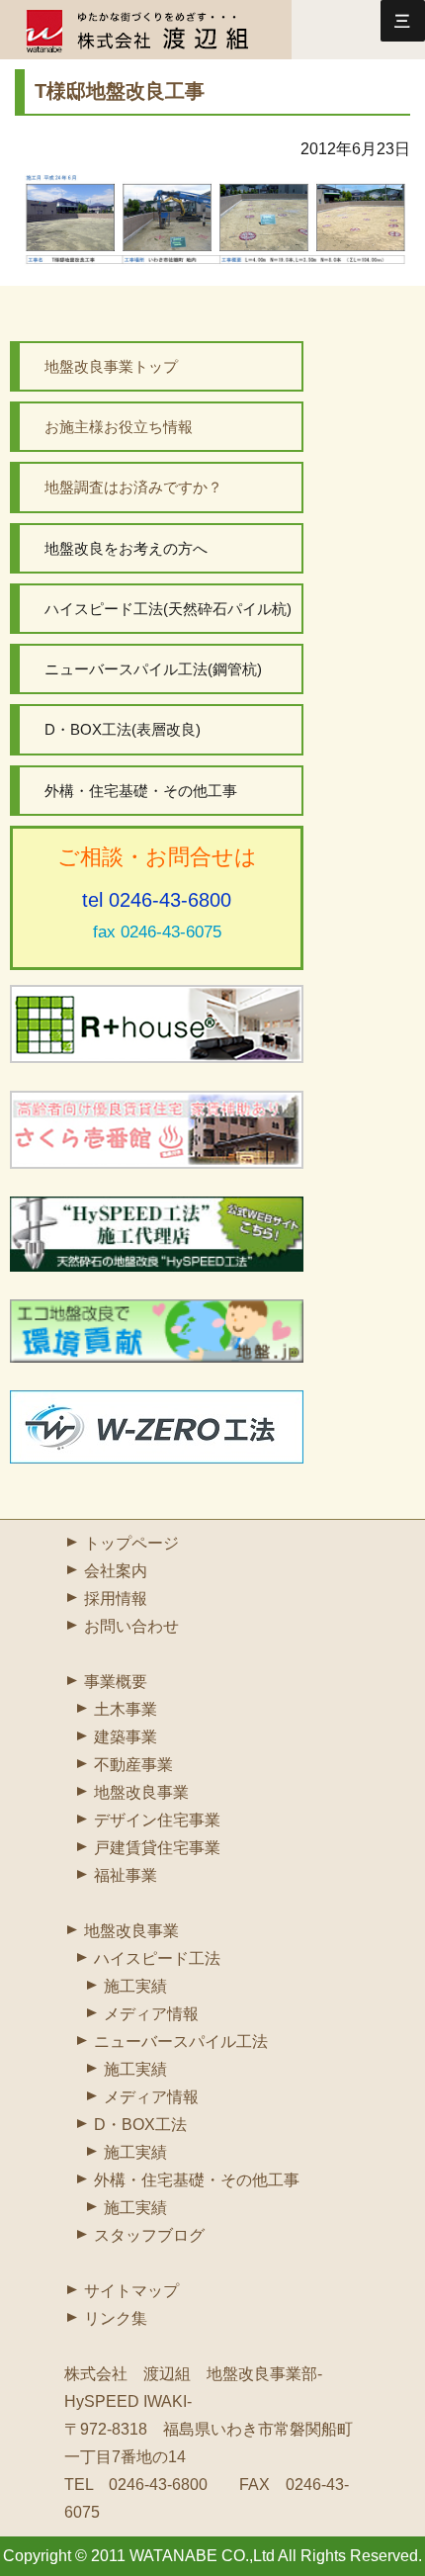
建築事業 (126, 1737)
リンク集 (116, 2318)
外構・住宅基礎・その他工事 (197, 2180)
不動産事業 (133, 1765)
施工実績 (135, 1986)
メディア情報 (151, 2014)
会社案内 (116, 1571)
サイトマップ (131, 2291)
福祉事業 (126, 1875)
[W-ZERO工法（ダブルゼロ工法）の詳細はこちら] (157, 1427)
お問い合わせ (131, 1626)
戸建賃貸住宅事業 (157, 1848)
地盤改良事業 (141, 1792)
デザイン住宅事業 (157, 1820)
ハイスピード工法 (157, 1958)
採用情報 (116, 1599)
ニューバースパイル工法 (181, 2042)
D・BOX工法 (140, 2125)
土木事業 (126, 1709)
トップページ (131, 1543)
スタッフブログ (149, 2235)
